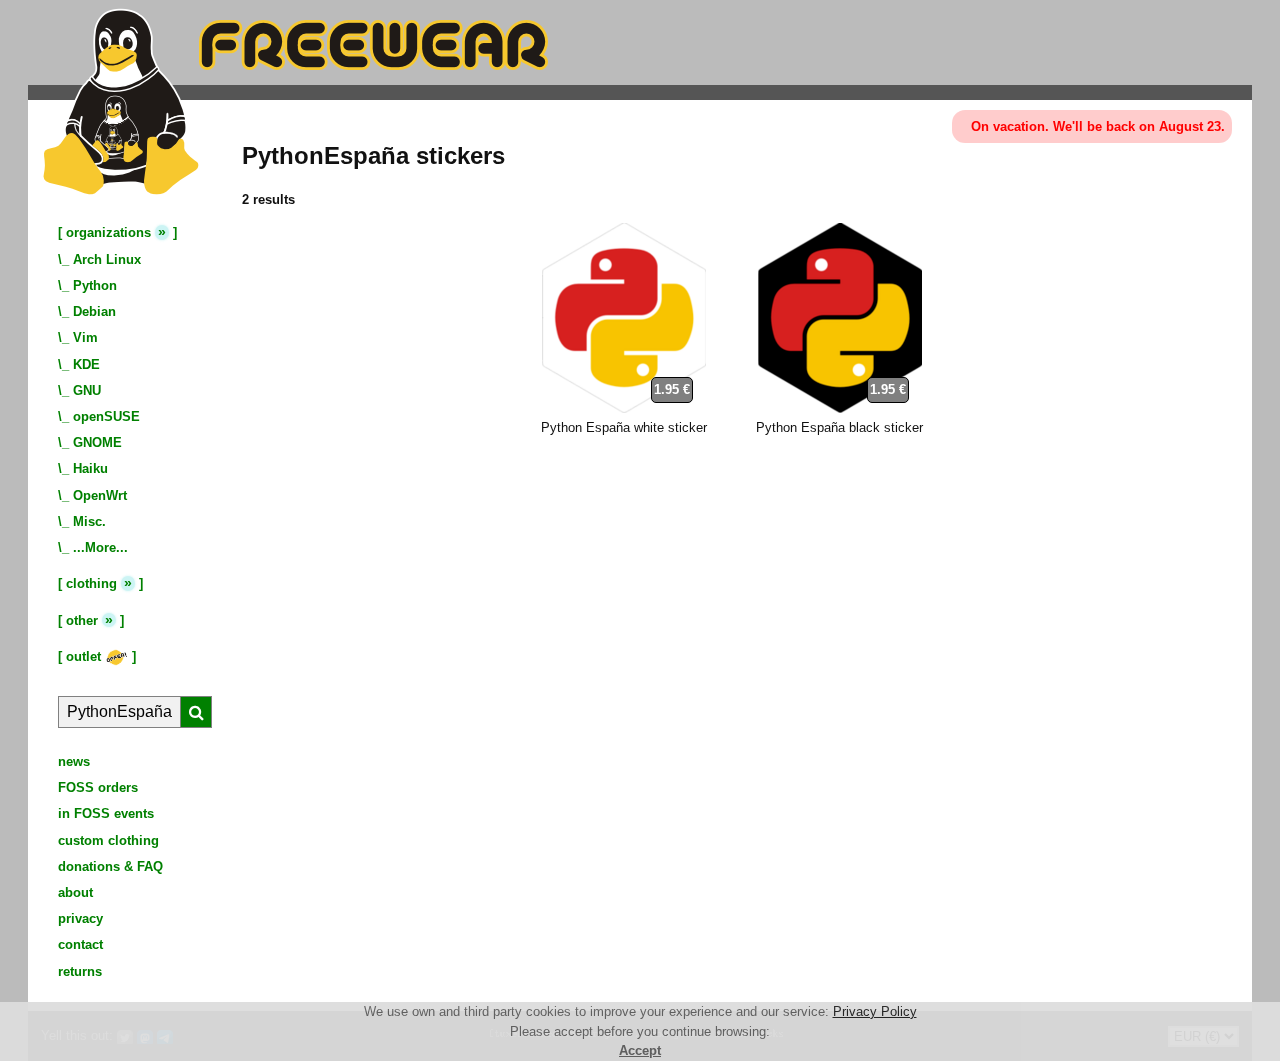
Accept (640, 1050)
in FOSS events (106, 813)
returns (80, 971)
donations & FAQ (110, 866)
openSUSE (106, 416)
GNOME (97, 442)
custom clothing (108, 840)
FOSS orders (98, 787)
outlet (85, 656)
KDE (86, 364)
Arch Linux (107, 259)
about (75, 892)
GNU (87, 390)
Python (95, 285)
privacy (80, 918)
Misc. (89, 521)
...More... (100, 547)
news (74, 761)
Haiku (90, 468)
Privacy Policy (875, 1011)
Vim (85, 337)
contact (80, 944)
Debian (94, 311)
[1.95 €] (624, 408)
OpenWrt (100, 495)
